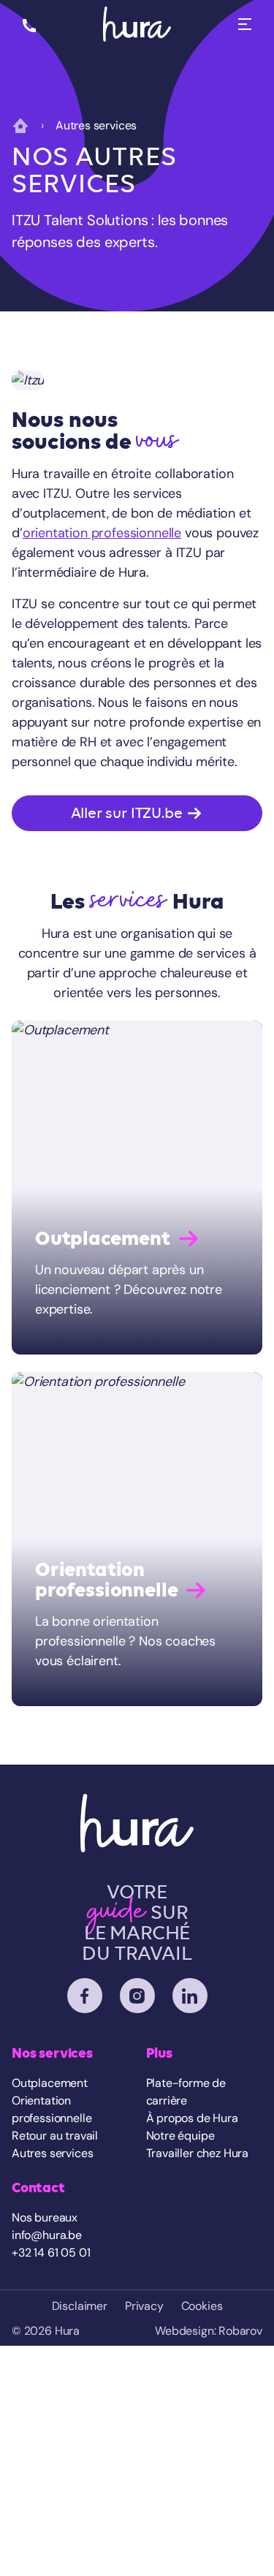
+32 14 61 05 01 (51, 2253)
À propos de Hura (192, 2118)
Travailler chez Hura (198, 2153)
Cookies (202, 2306)
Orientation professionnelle (52, 2109)
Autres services (52, 2153)
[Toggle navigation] (245, 24)
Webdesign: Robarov (209, 2331)
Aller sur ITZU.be (129, 813)
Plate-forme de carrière (186, 2092)
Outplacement (50, 2083)
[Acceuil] (137, 24)
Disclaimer (80, 2306)
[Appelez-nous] (29, 24)
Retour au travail (55, 2136)
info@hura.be (47, 2235)
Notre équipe (180, 2136)
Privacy (144, 2306)
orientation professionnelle (102, 533)
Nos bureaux (45, 2217)
